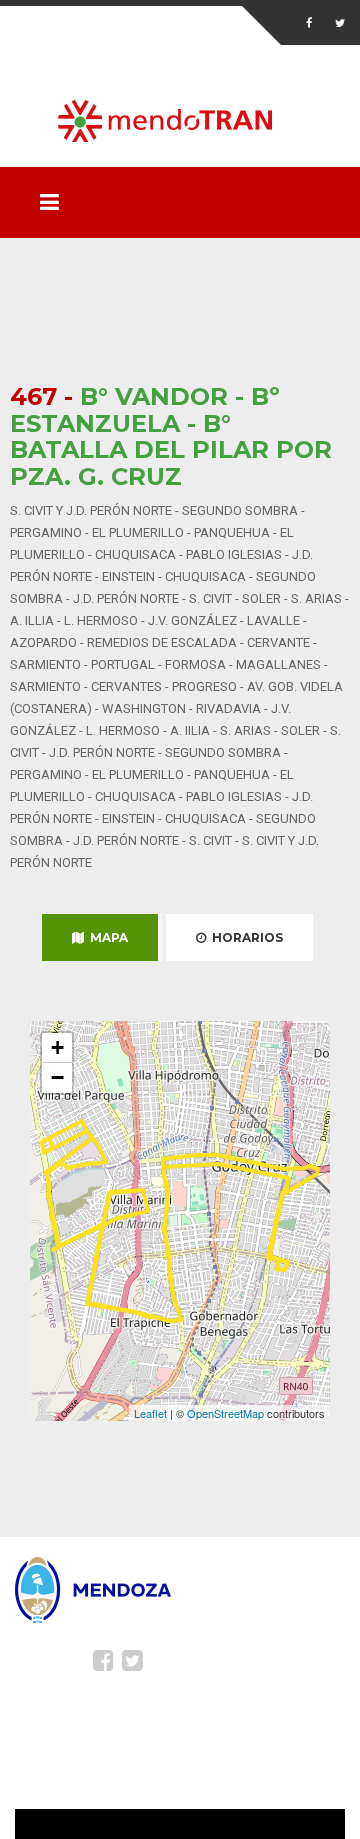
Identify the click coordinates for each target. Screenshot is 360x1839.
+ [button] (57, 1047)
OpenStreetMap (225, 1413)
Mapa (106, 937)
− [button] (57, 1077)
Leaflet (150, 1413)
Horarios (244, 937)
